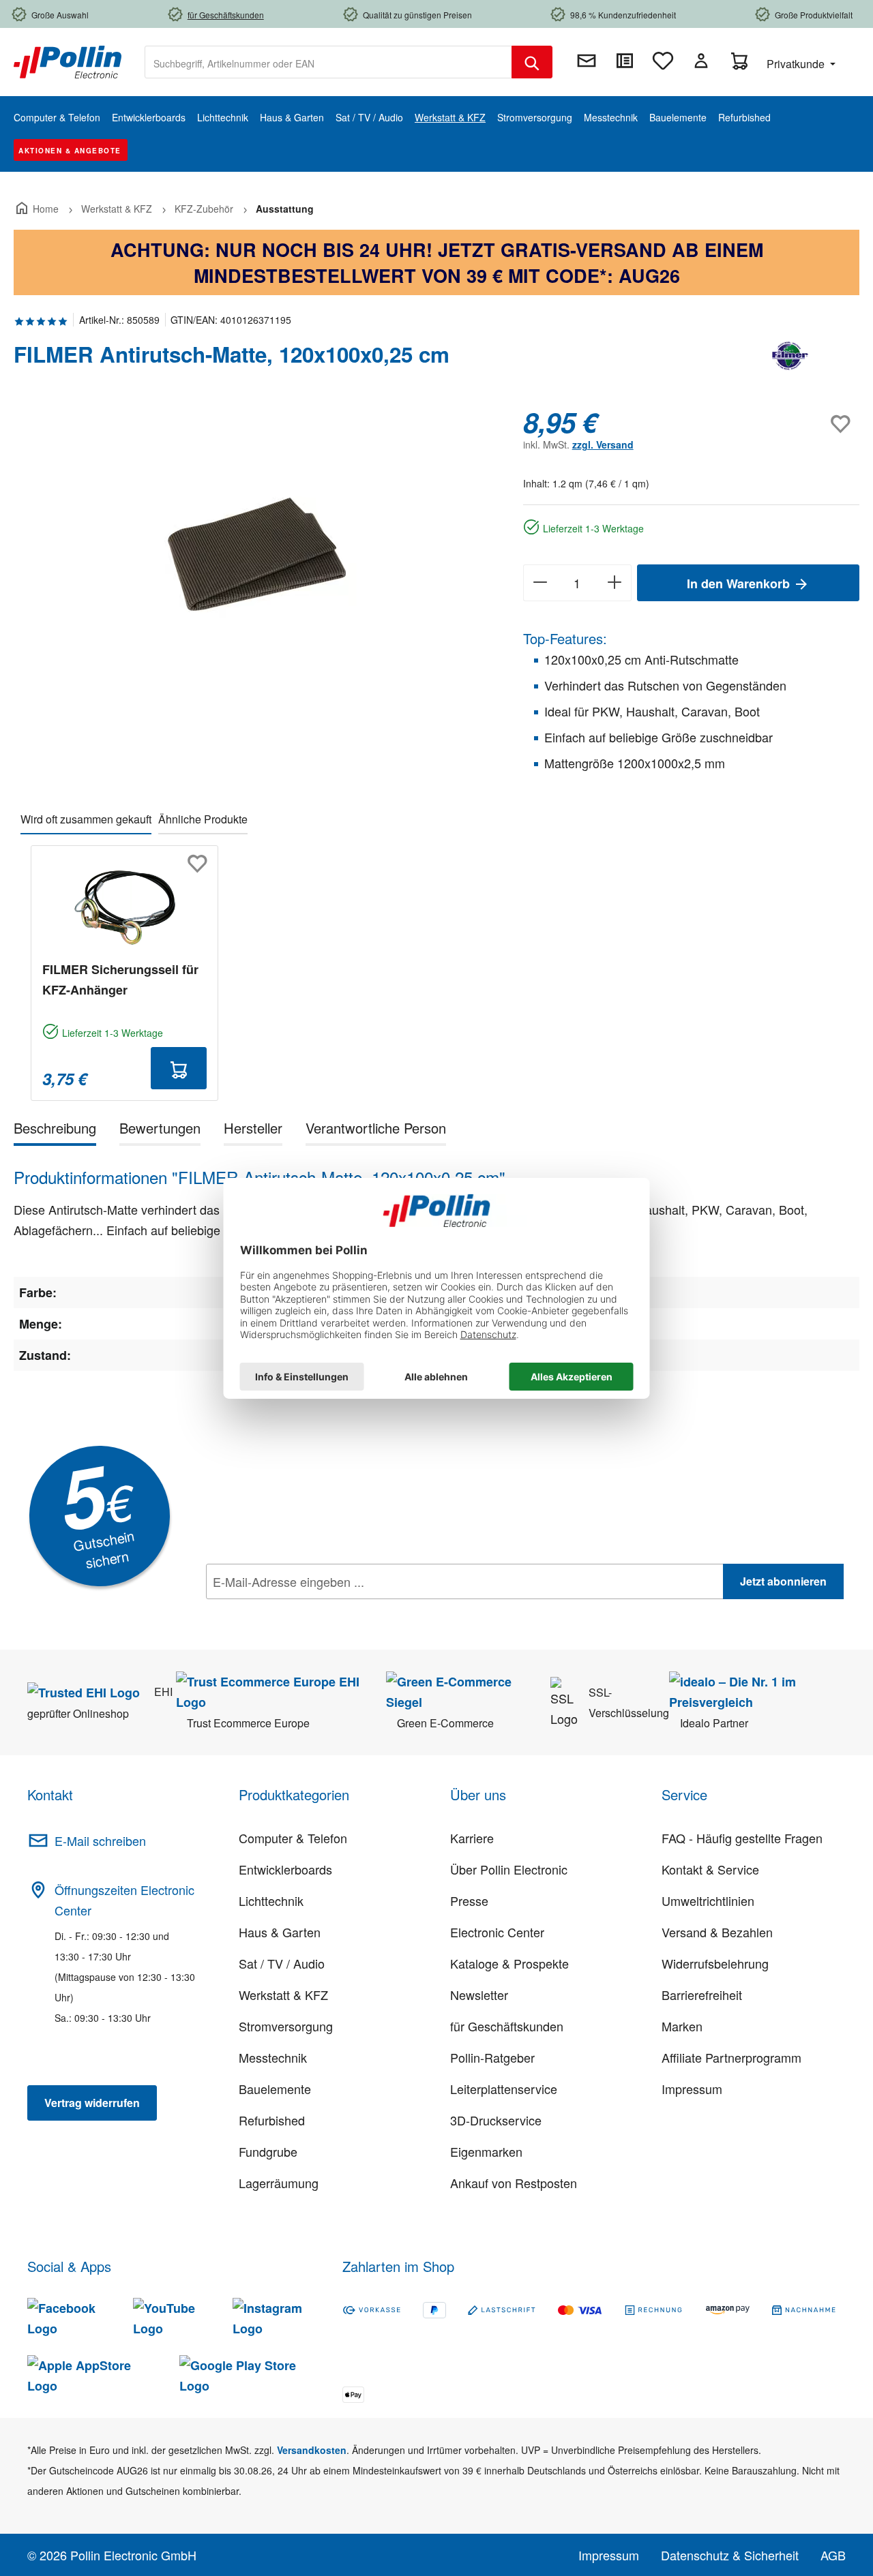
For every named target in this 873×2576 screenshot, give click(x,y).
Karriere (472, 1838)
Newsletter (479, 1995)
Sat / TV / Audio (282, 1963)
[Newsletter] (587, 61)
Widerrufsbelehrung (715, 1963)
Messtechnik (273, 2057)
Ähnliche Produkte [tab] (203, 819)
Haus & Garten (280, 1932)
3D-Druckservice (496, 2120)
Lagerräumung (279, 2183)
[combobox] (328, 62)
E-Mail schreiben (100, 1840)
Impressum (692, 2089)
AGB (833, 2555)
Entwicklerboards (285, 1869)
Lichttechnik (271, 1900)
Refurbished (272, 2120)
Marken (682, 2026)
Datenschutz (294, 1611)
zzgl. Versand (603, 444)
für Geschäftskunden (507, 2026)
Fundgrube (268, 2151)
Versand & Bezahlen (717, 1932)
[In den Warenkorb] (179, 1068)
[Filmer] (791, 360)
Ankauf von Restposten (514, 2183)
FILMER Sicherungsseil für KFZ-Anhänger (120, 980)
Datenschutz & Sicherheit (730, 2555)
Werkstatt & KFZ (283, 1995)
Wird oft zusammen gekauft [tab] (86, 819)
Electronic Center (497, 1932)
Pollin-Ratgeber (492, 2057)
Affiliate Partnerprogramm (731, 2057)
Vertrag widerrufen (92, 2103)
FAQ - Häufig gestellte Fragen (742, 1838)
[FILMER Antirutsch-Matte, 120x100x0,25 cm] (254, 552)
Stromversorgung (286, 2026)
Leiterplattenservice (504, 2089)
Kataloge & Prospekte (509, 1963)
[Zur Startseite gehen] (68, 61)
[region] (255, 553)
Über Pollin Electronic (509, 1869)
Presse (469, 1900)
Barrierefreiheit (702, 1995)
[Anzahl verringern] (540, 583)
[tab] (55, 1131)
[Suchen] (532, 62)
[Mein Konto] (701, 61)
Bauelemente (275, 2089)
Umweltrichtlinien (708, 1900)
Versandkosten (312, 2450)
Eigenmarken (486, 2151)
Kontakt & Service (710, 1869)
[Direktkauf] (625, 61)
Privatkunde (797, 64)
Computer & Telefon (293, 1838)
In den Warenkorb (740, 584)
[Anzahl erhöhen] (615, 583)
